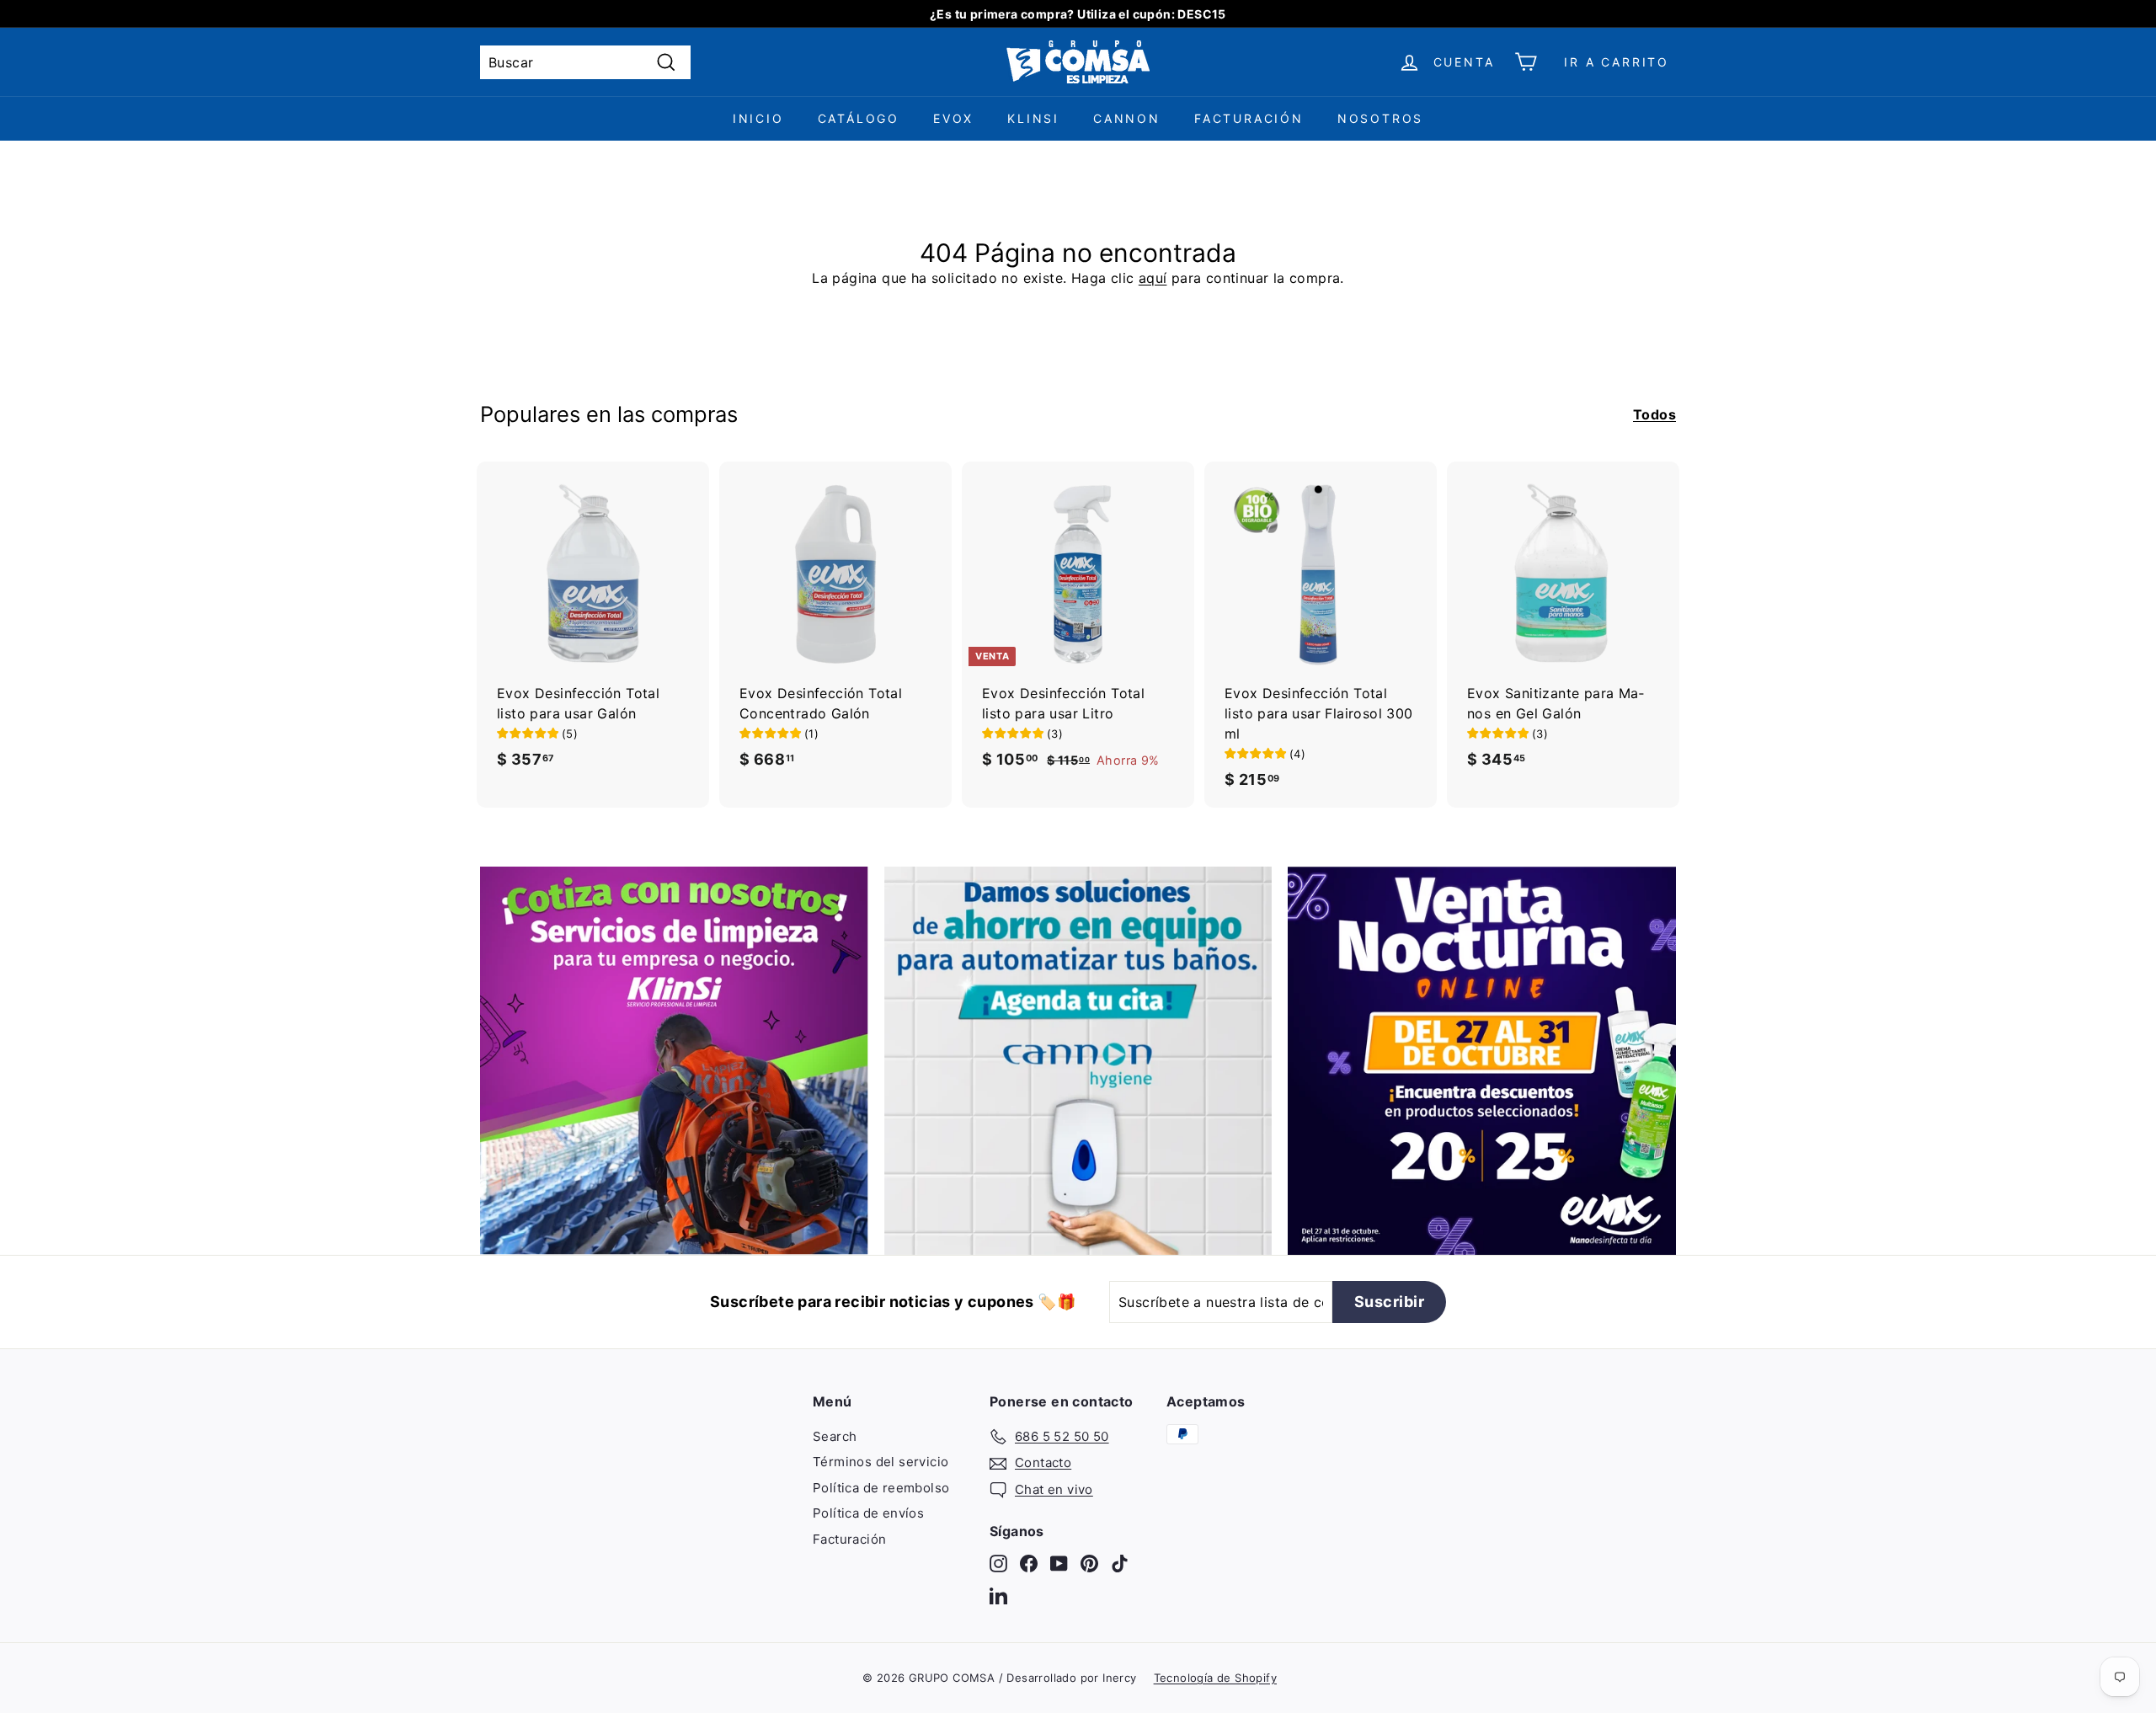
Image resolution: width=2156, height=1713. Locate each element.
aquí (1153, 278)
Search (835, 1436)
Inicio (758, 118)
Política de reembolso (881, 1488)
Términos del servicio (881, 1462)
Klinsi (1033, 118)
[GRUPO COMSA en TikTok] (1120, 1564)
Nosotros (1380, 118)
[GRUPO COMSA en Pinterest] (1089, 1564)
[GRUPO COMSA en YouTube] (1059, 1564)
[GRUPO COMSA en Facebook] (1029, 1564)
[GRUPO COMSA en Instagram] (998, 1564)
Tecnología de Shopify (1215, 1678)
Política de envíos (868, 1513)
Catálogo (859, 118)
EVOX (953, 118)
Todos (1654, 414)
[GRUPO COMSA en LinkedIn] (998, 1595)
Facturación (1249, 118)
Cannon (1127, 118)
